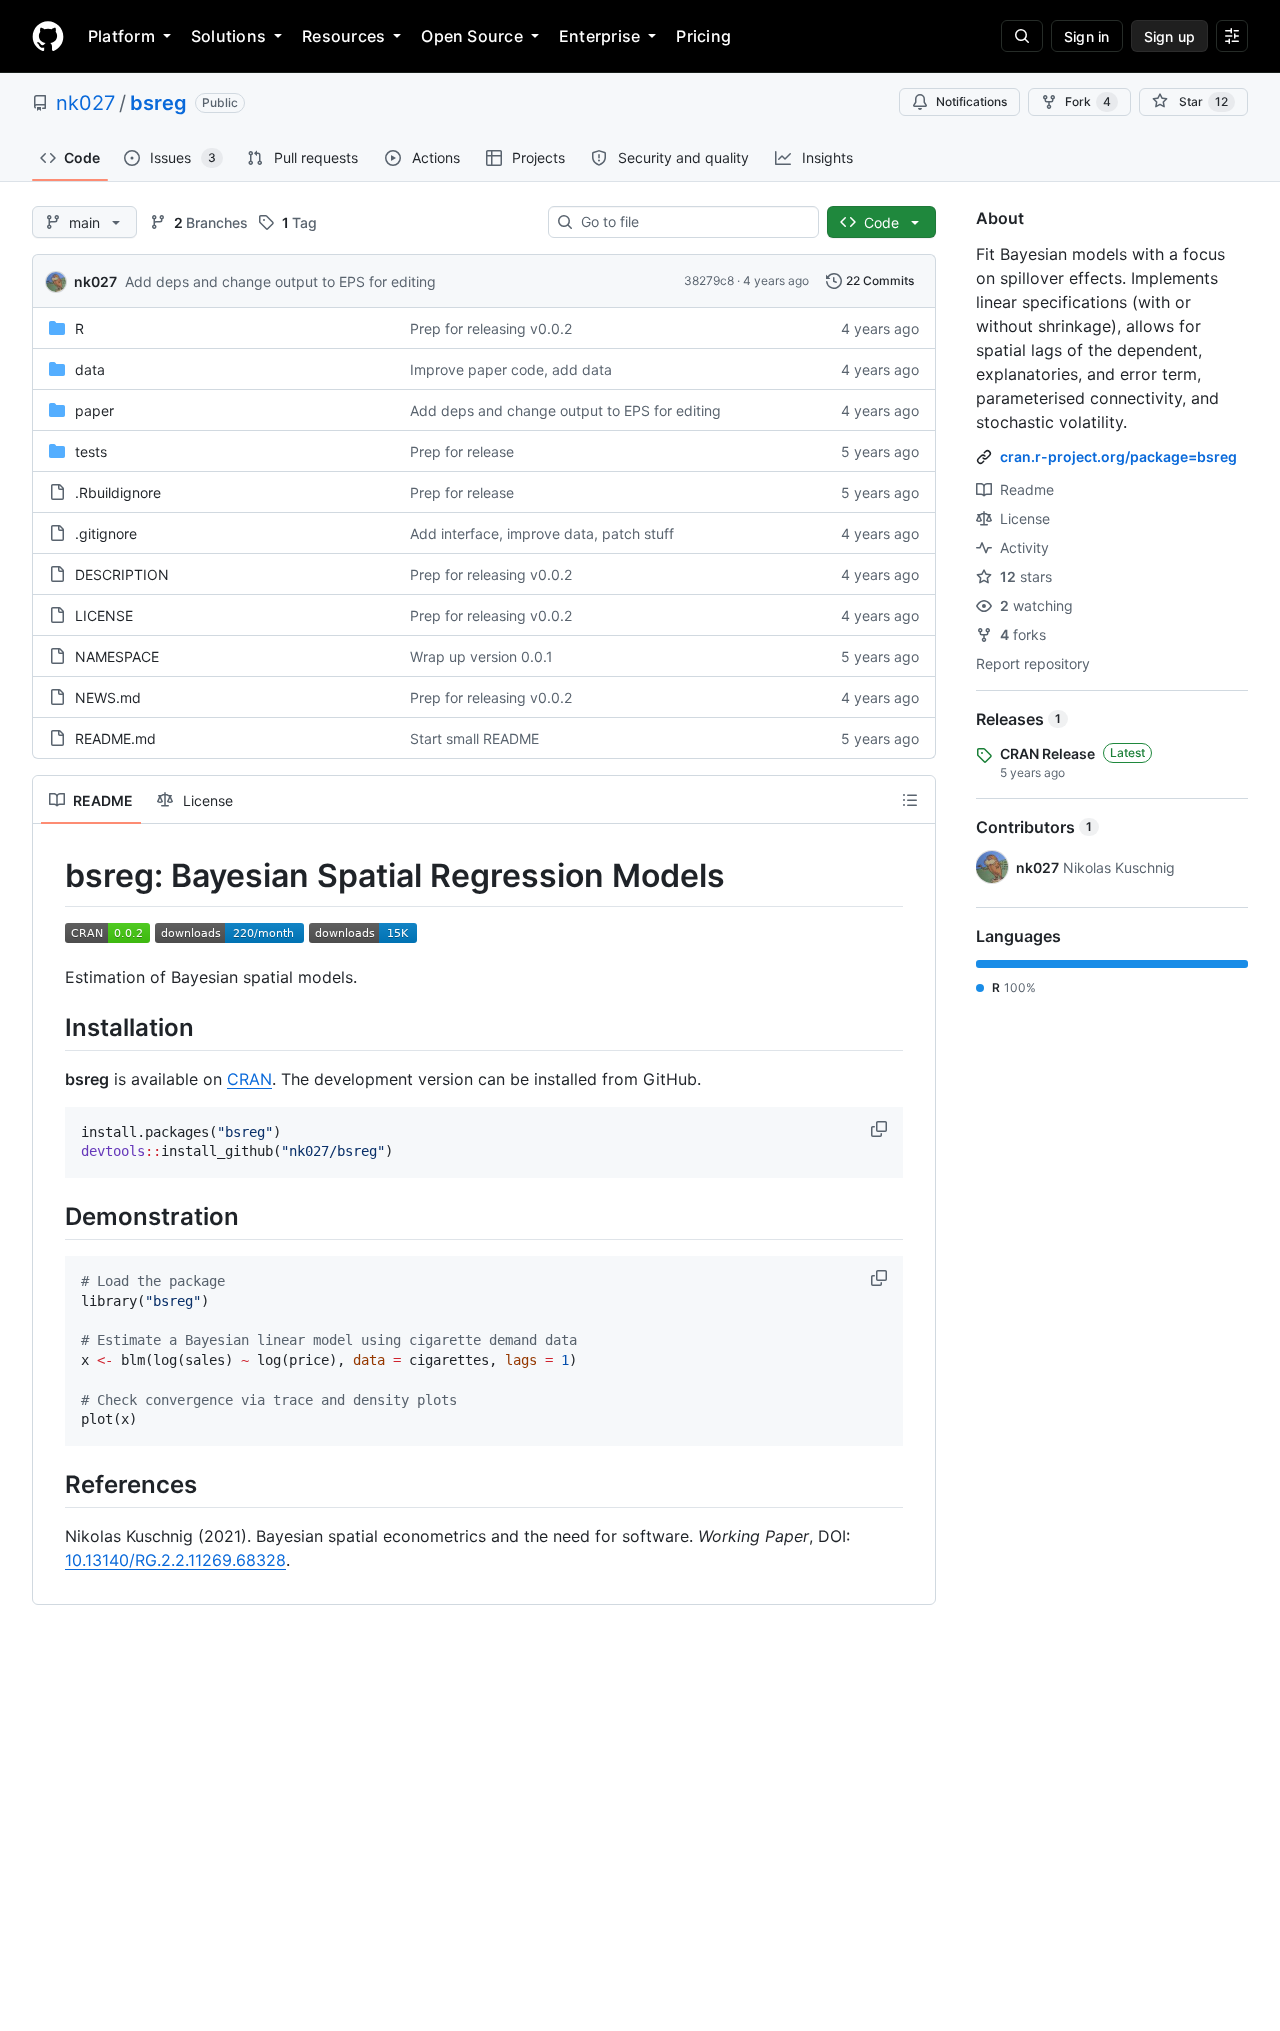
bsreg (158, 103)
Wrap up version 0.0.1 (481, 656)
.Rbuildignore (118, 492)
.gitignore (106, 533)
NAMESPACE (117, 656)
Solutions (228, 36)
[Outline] (910, 800)
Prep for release (462, 451)
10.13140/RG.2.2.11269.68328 (175, 1560)
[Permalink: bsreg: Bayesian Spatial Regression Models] (51, 876)
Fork (1088, 101)
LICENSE (104, 615)
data (90, 369)
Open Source (472, 36)
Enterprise (599, 36)
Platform (121, 36)
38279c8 (709, 280)
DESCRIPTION (122, 574)
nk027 (85, 103)
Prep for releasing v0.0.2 (491, 328)
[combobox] (691, 222)
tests (91, 451)
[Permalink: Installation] (51, 1027)
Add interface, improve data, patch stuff (542, 533)
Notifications (971, 101)
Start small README (474, 738)
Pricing (703, 36)
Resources (343, 36)
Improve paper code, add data (511, 369)
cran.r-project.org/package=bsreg (1118, 456)
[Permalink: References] (51, 1484)
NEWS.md (108, 697)
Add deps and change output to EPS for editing (280, 281)
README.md (115, 738)
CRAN (249, 1079)
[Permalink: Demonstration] (51, 1216)
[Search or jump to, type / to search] (1022, 36)
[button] (881, 1129)
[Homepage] (48, 36)
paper (94, 410)
